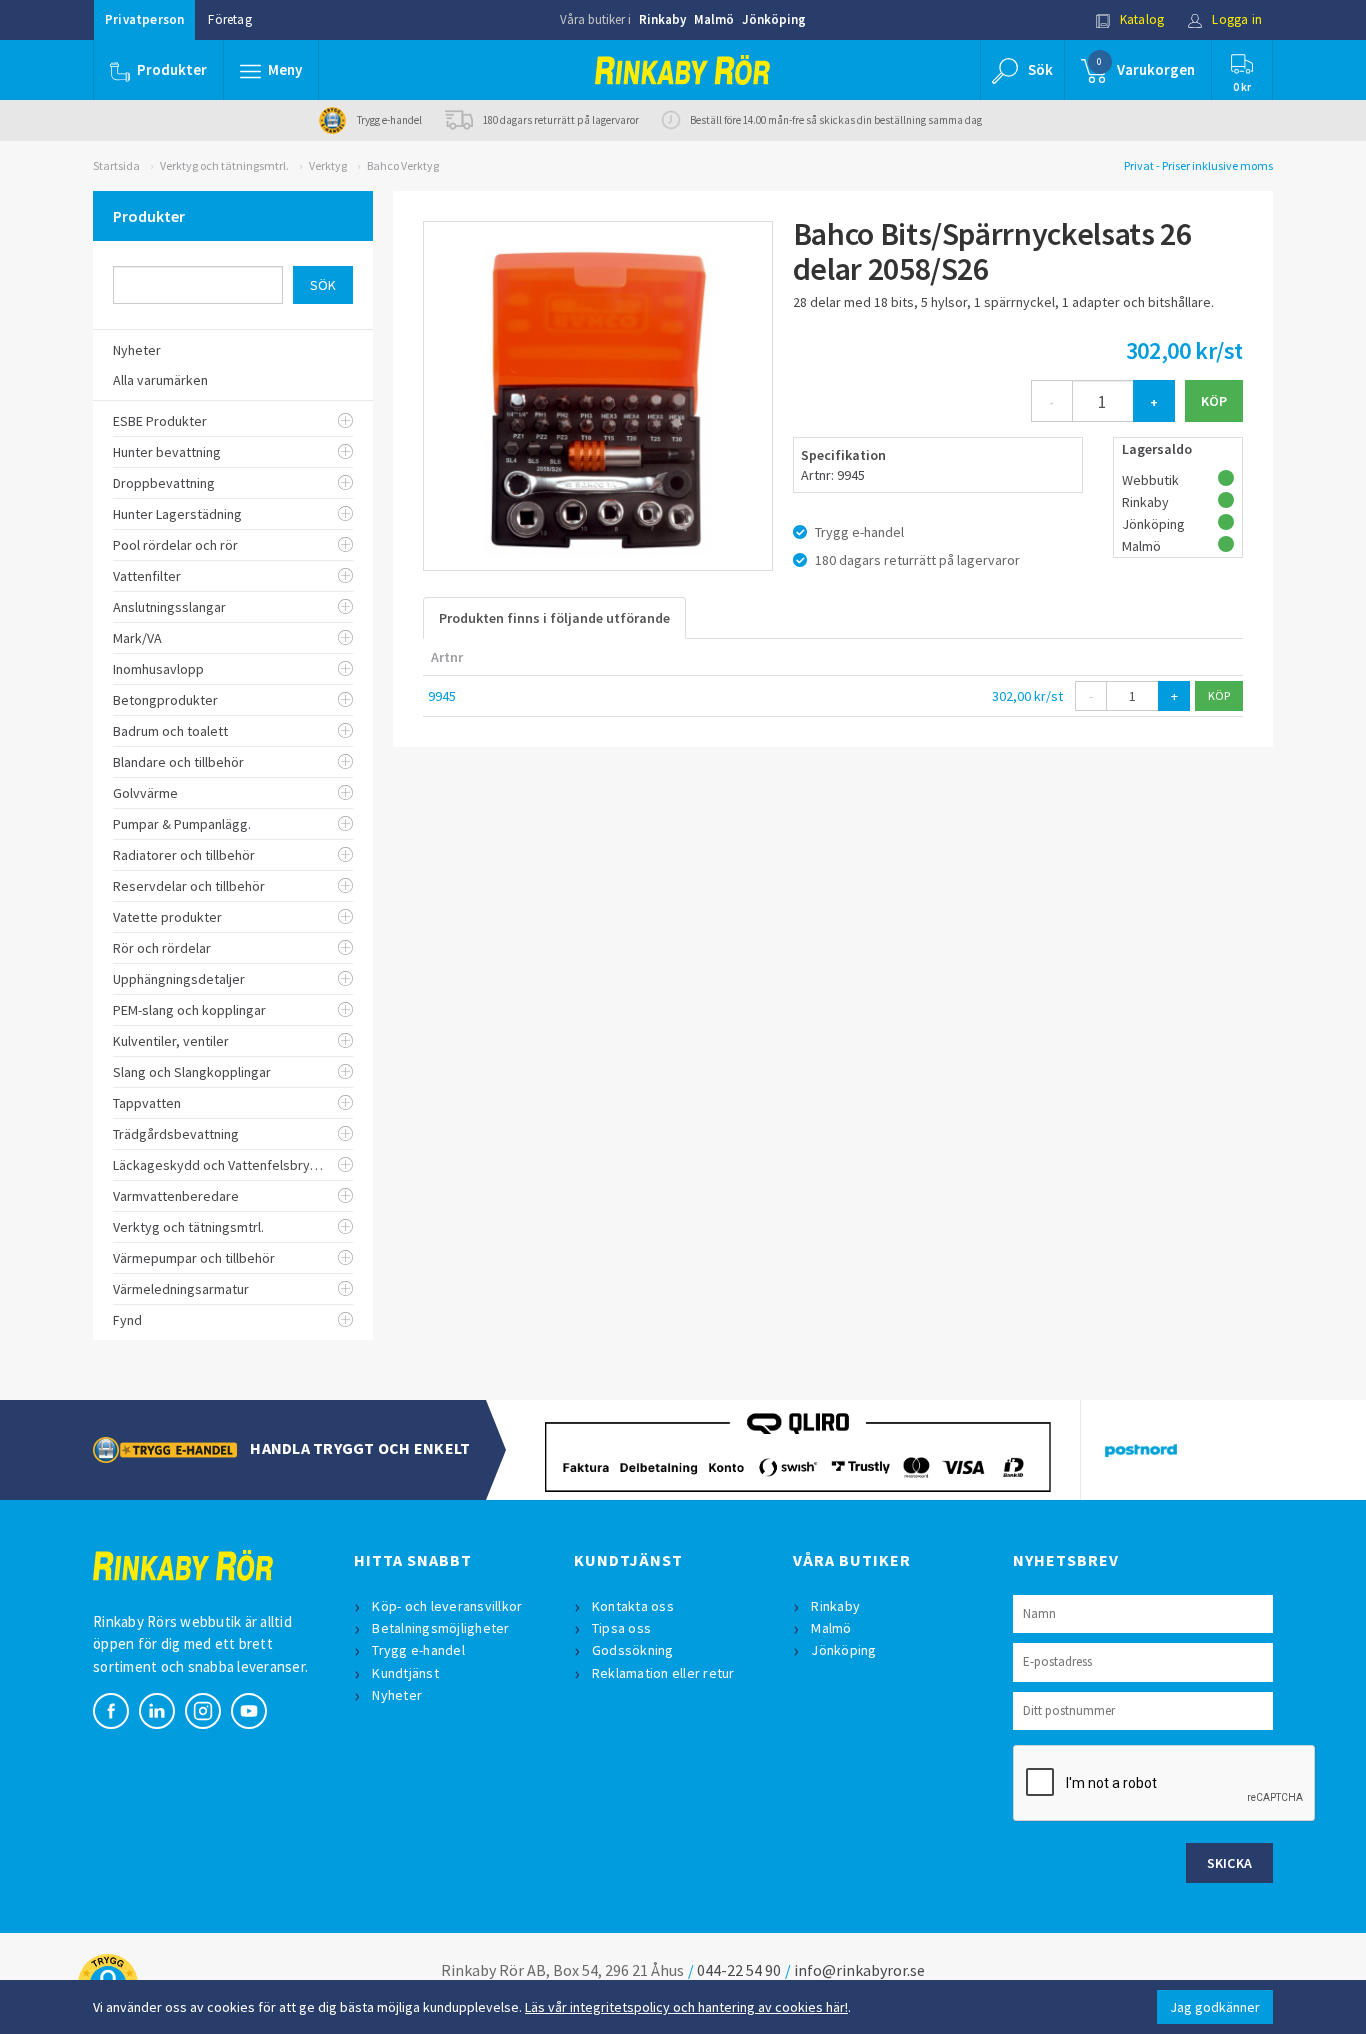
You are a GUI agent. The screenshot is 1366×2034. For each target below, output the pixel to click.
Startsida (116, 165)
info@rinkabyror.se (859, 1970)
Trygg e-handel (418, 1650)
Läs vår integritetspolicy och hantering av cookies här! (686, 2007)
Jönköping (774, 19)
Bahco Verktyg (403, 165)
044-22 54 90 (739, 1970)
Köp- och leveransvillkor (447, 1606)
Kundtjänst (405, 1673)
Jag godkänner (1215, 2007)
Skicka (1230, 1863)
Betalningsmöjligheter (440, 1628)
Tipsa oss (621, 1628)
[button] (271, 70)
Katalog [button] (1141, 19)
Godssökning (633, 1650)
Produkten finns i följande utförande (554, 618)
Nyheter (397, 1695)
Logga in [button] (1235, 19)
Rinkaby (662, 19)
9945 (442, 696)
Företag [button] (229, 19)
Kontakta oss (633, 1606)
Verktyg (328, 165)
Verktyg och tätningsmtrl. (224, 165)
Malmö (714, 19)
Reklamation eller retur (663, 1673)
